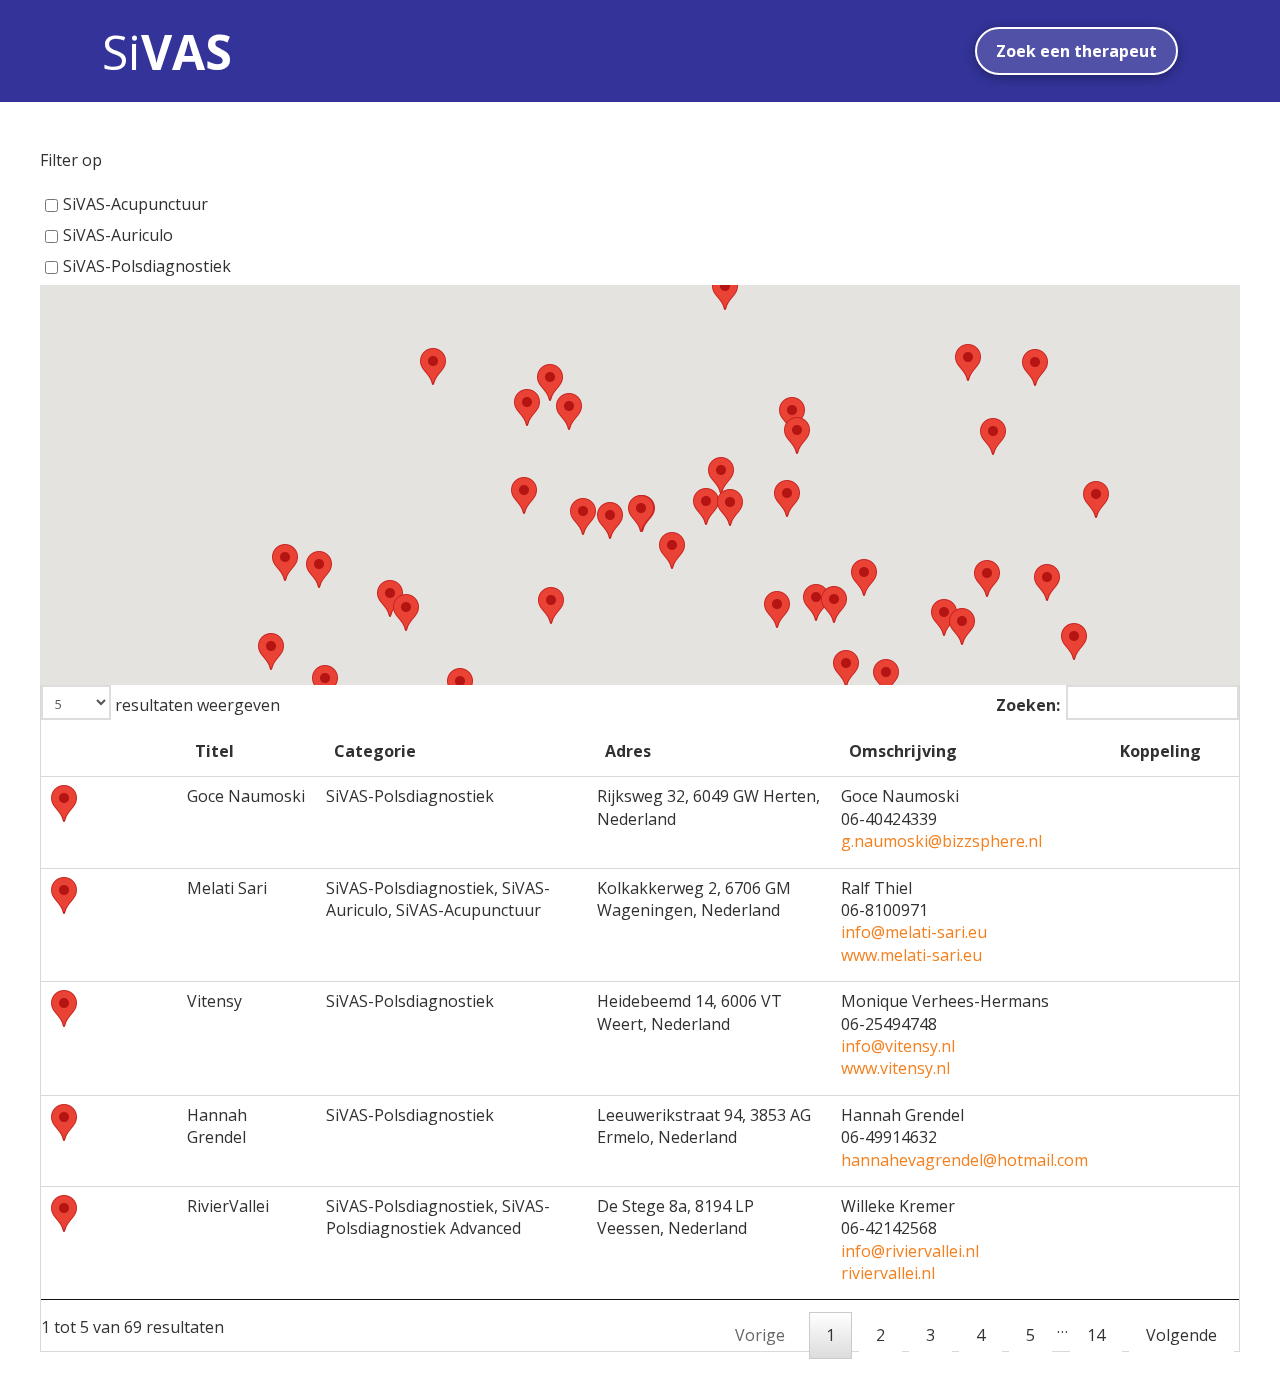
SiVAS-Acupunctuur (135, 204)
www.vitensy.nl (895, 1068)
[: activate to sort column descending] (109, 754)
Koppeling (1160, 751)
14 (1096, 1335)
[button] (672, 550)
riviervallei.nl (888, 1273)
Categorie (375, 751)
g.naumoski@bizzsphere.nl (941, 841)
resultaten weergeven (195, 705)
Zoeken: (1028, 705)
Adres (628, 751)
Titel (214, 751)
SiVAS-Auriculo (118, 235)
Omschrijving (903, 751)
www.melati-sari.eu (911, 955)
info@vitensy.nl (898, 1046)
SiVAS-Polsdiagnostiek (147, 266)
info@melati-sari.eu (914, 932)
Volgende (1181, 1335)
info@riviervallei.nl (910, 1251)
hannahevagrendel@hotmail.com (964, 1160)
